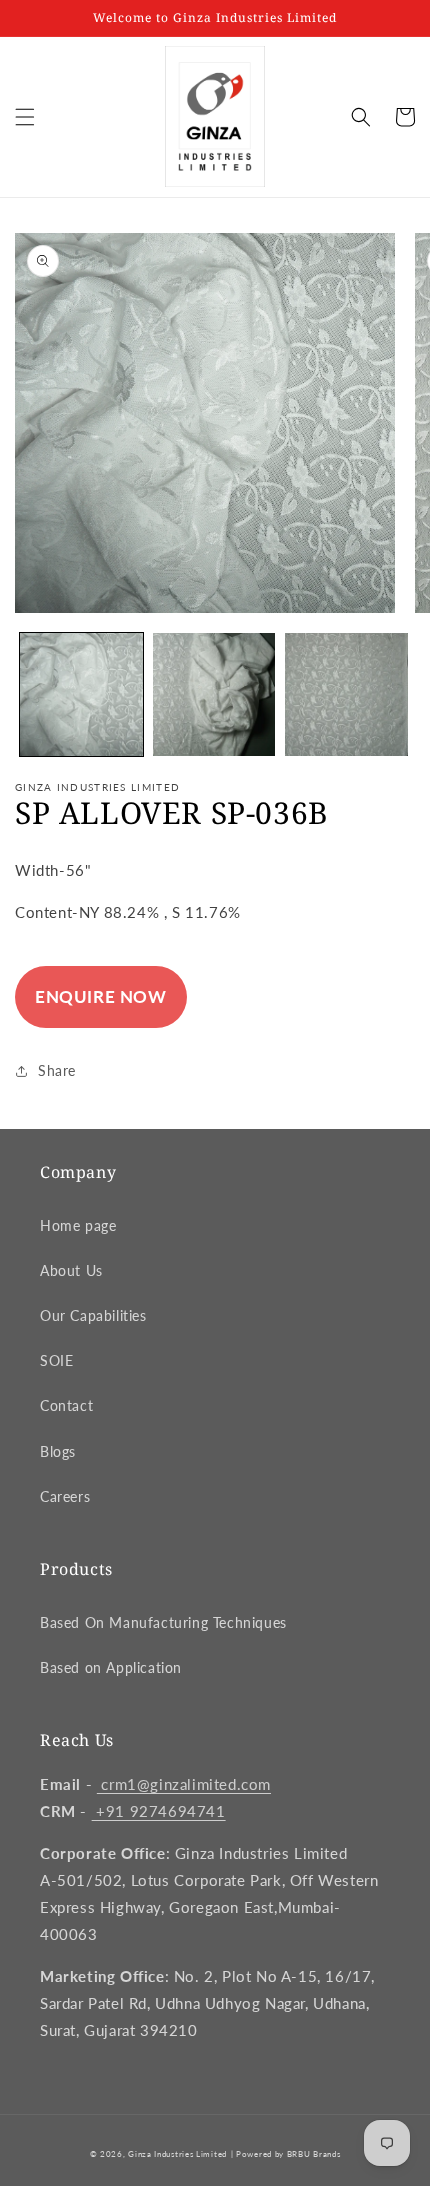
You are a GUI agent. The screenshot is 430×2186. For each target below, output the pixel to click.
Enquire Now (101, 996)
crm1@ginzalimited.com (184, 1784)
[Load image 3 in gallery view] (346, 694)
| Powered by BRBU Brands (286, 2154)
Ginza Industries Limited (177, 2154)
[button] (25, 117)
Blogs (58, 1451)
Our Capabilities (93, 1315)
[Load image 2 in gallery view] (214, 694)
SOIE (56, 1360)
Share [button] (57, 1070)
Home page (78, 1225)
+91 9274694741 (159, 1811)
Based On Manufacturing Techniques (163, 1622)
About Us (71, 1270)
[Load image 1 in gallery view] (81, 694)
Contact (66, 1405)
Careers (65, 1496)
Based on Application (111, 1667)
